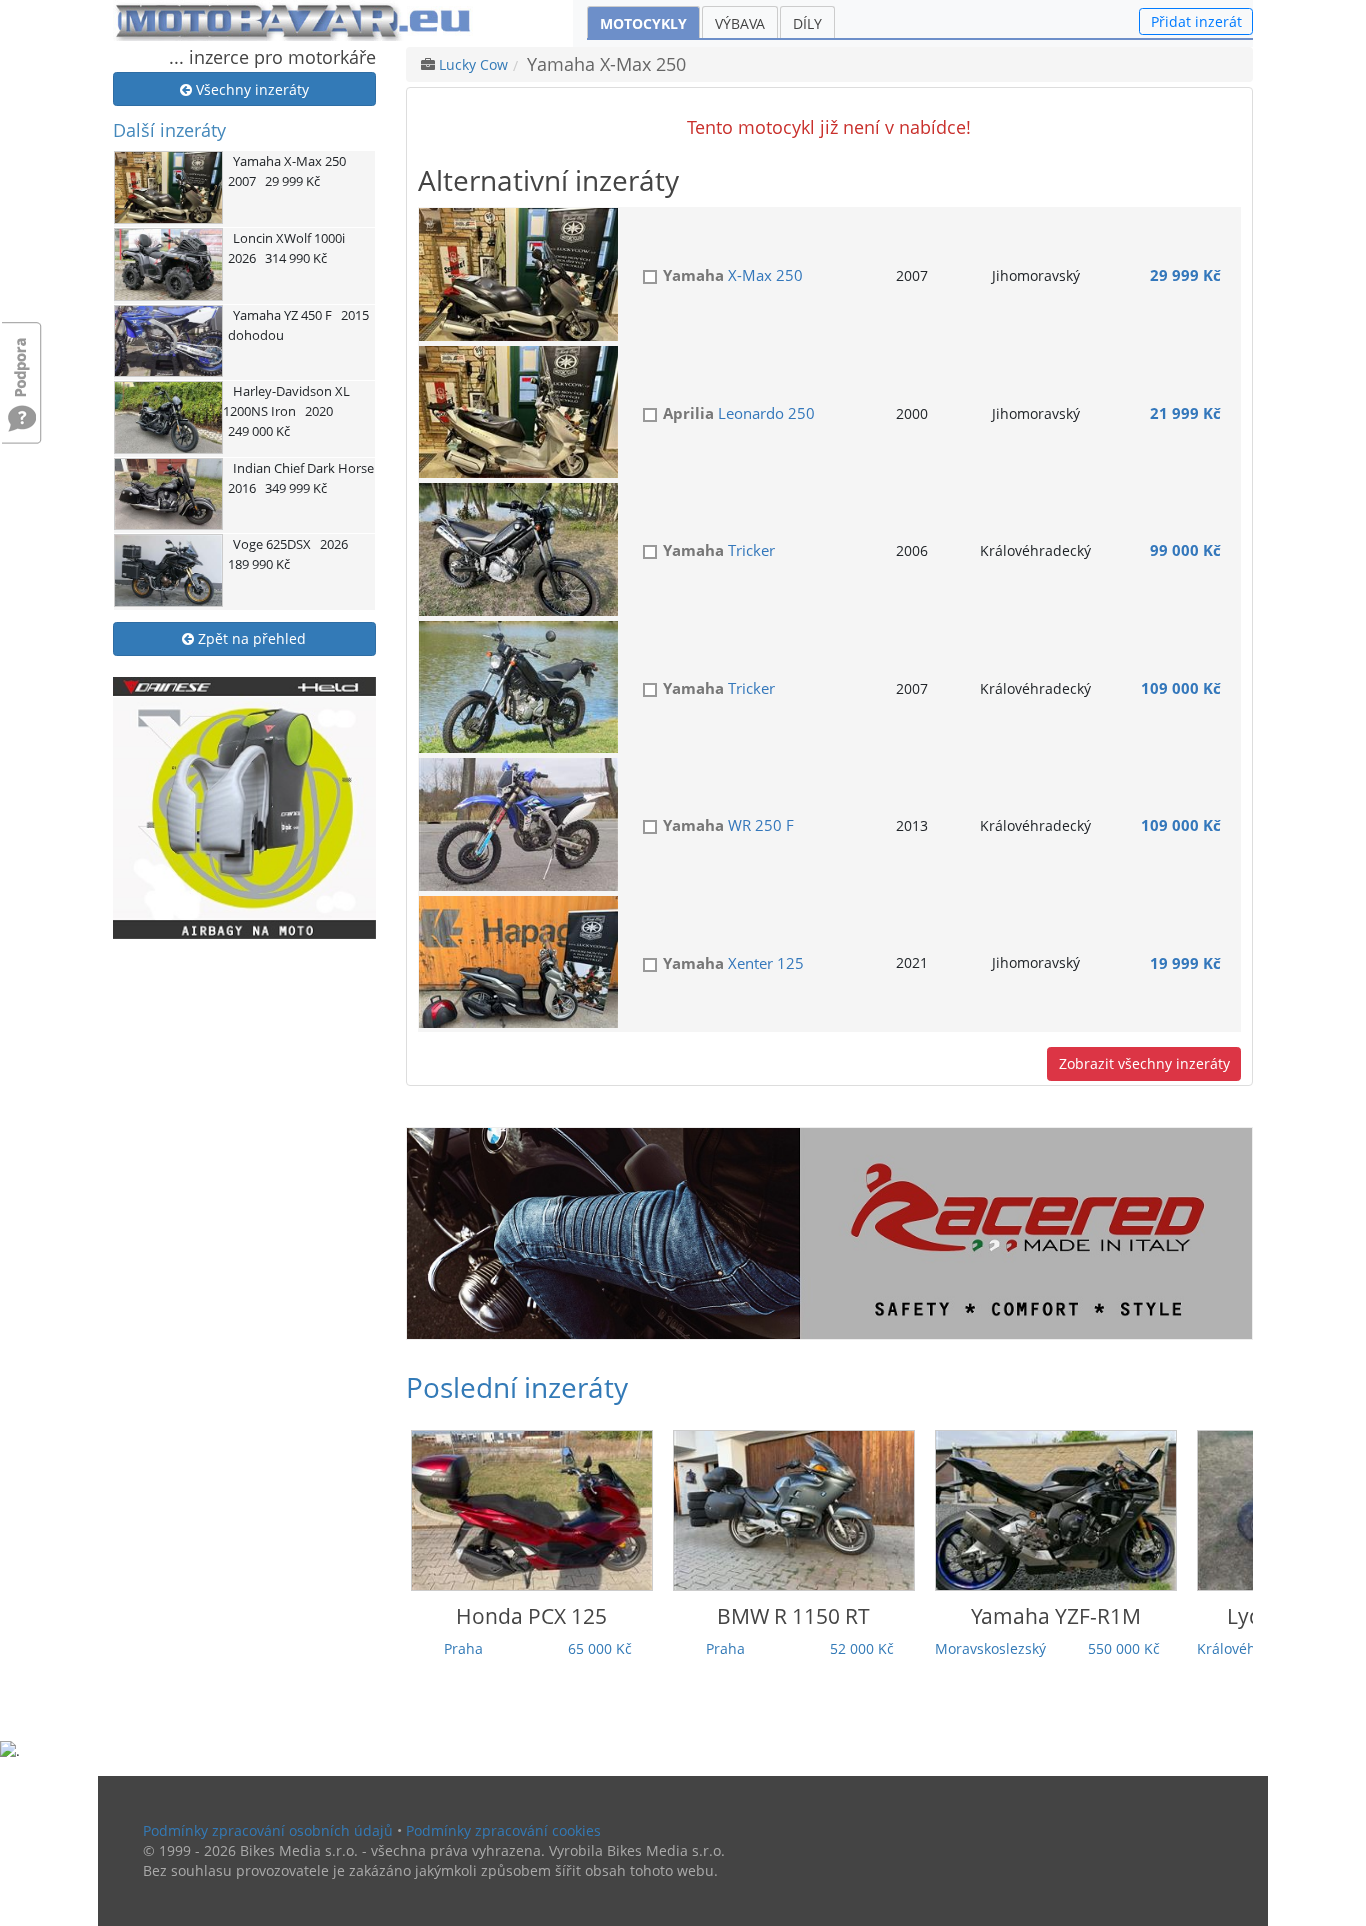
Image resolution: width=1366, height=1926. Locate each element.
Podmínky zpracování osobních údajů (268, 1830)
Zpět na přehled (250, 638)
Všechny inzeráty (250, 89)
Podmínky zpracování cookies (503, 1830)
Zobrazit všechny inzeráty (1144, 1063)
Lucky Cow (473, 64)
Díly (807, 23)
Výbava (740, 23)
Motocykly (643, 23)
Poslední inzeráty (517, 1387)
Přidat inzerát (1196, 21)
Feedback (22, 357)
